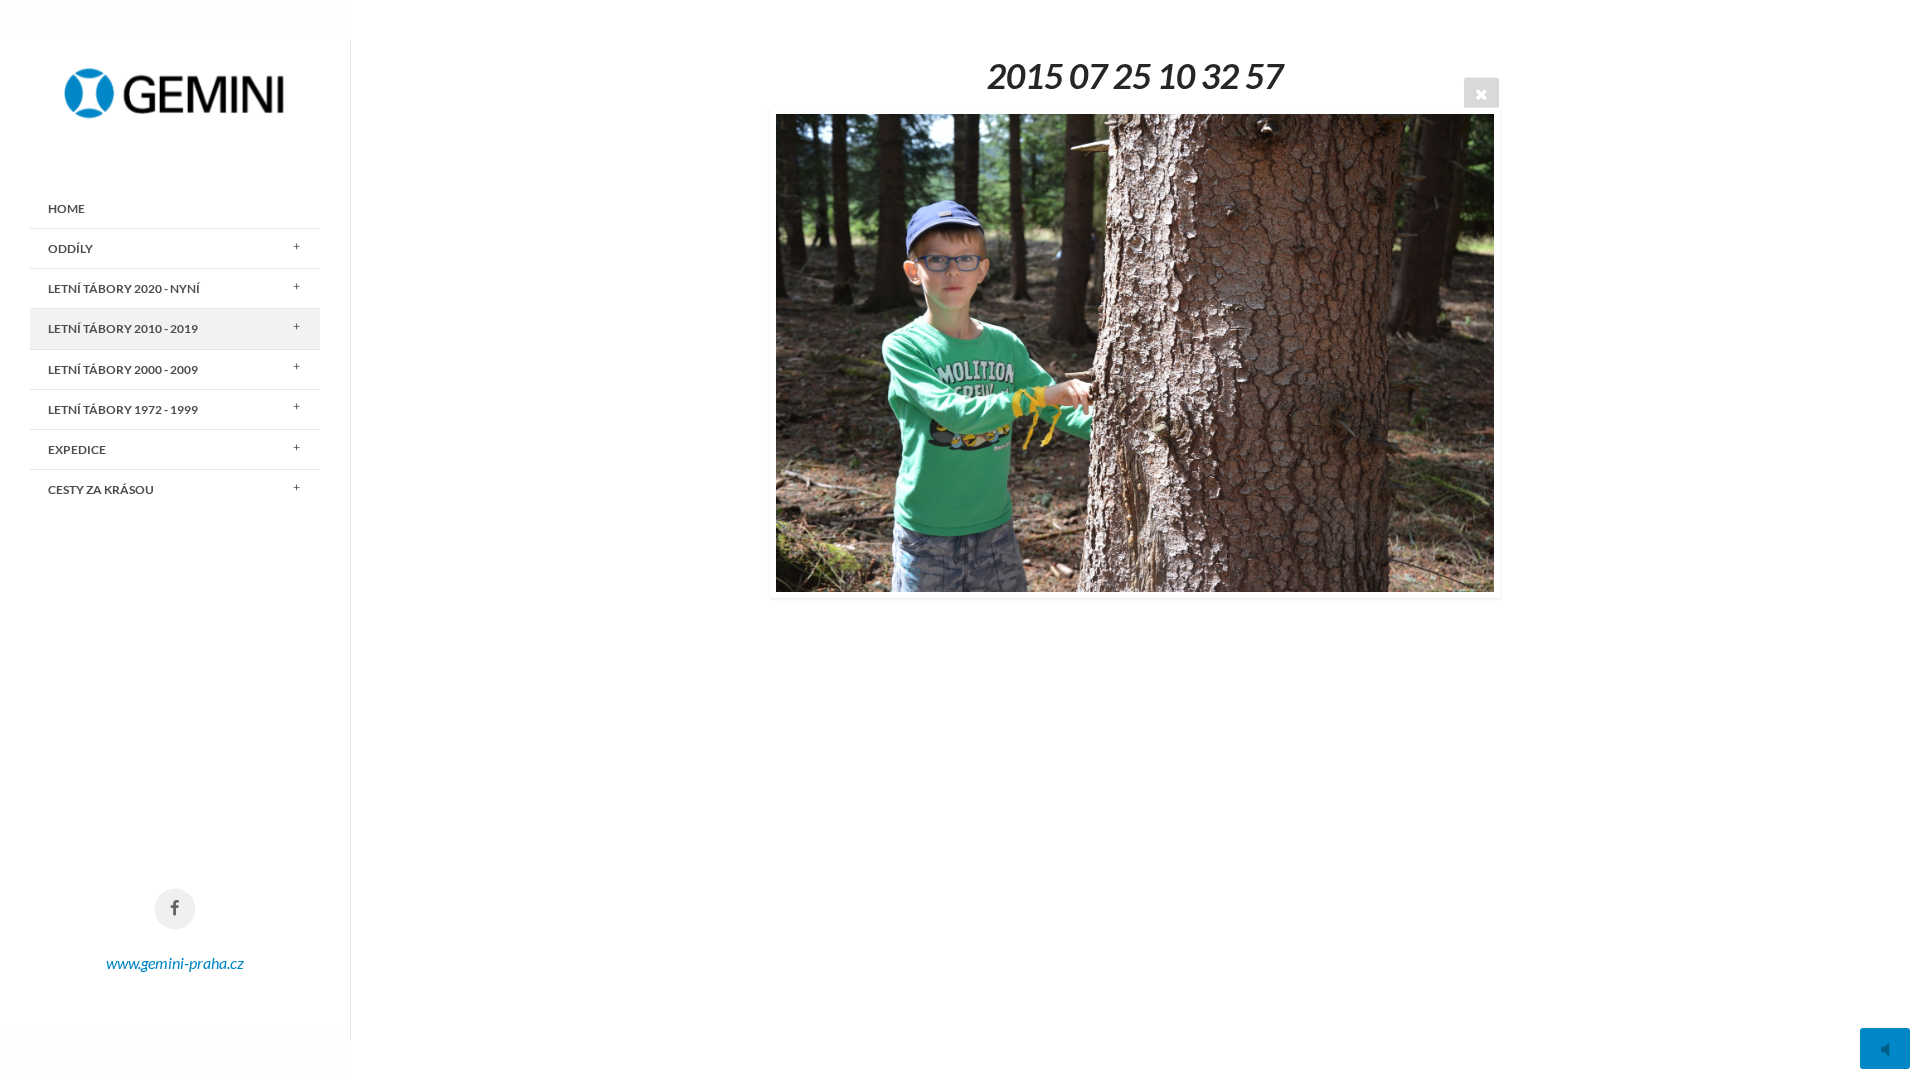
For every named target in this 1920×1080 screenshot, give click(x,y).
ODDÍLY (70, 248)
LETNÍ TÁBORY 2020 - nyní (124, 288)
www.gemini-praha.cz (175, 962)
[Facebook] (175, 909)
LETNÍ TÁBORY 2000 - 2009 (123, 369)
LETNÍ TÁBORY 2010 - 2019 (123, 328)
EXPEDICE (77, 449)
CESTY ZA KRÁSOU (101, 489)
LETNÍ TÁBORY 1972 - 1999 (123, 409)
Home (66, 208)
